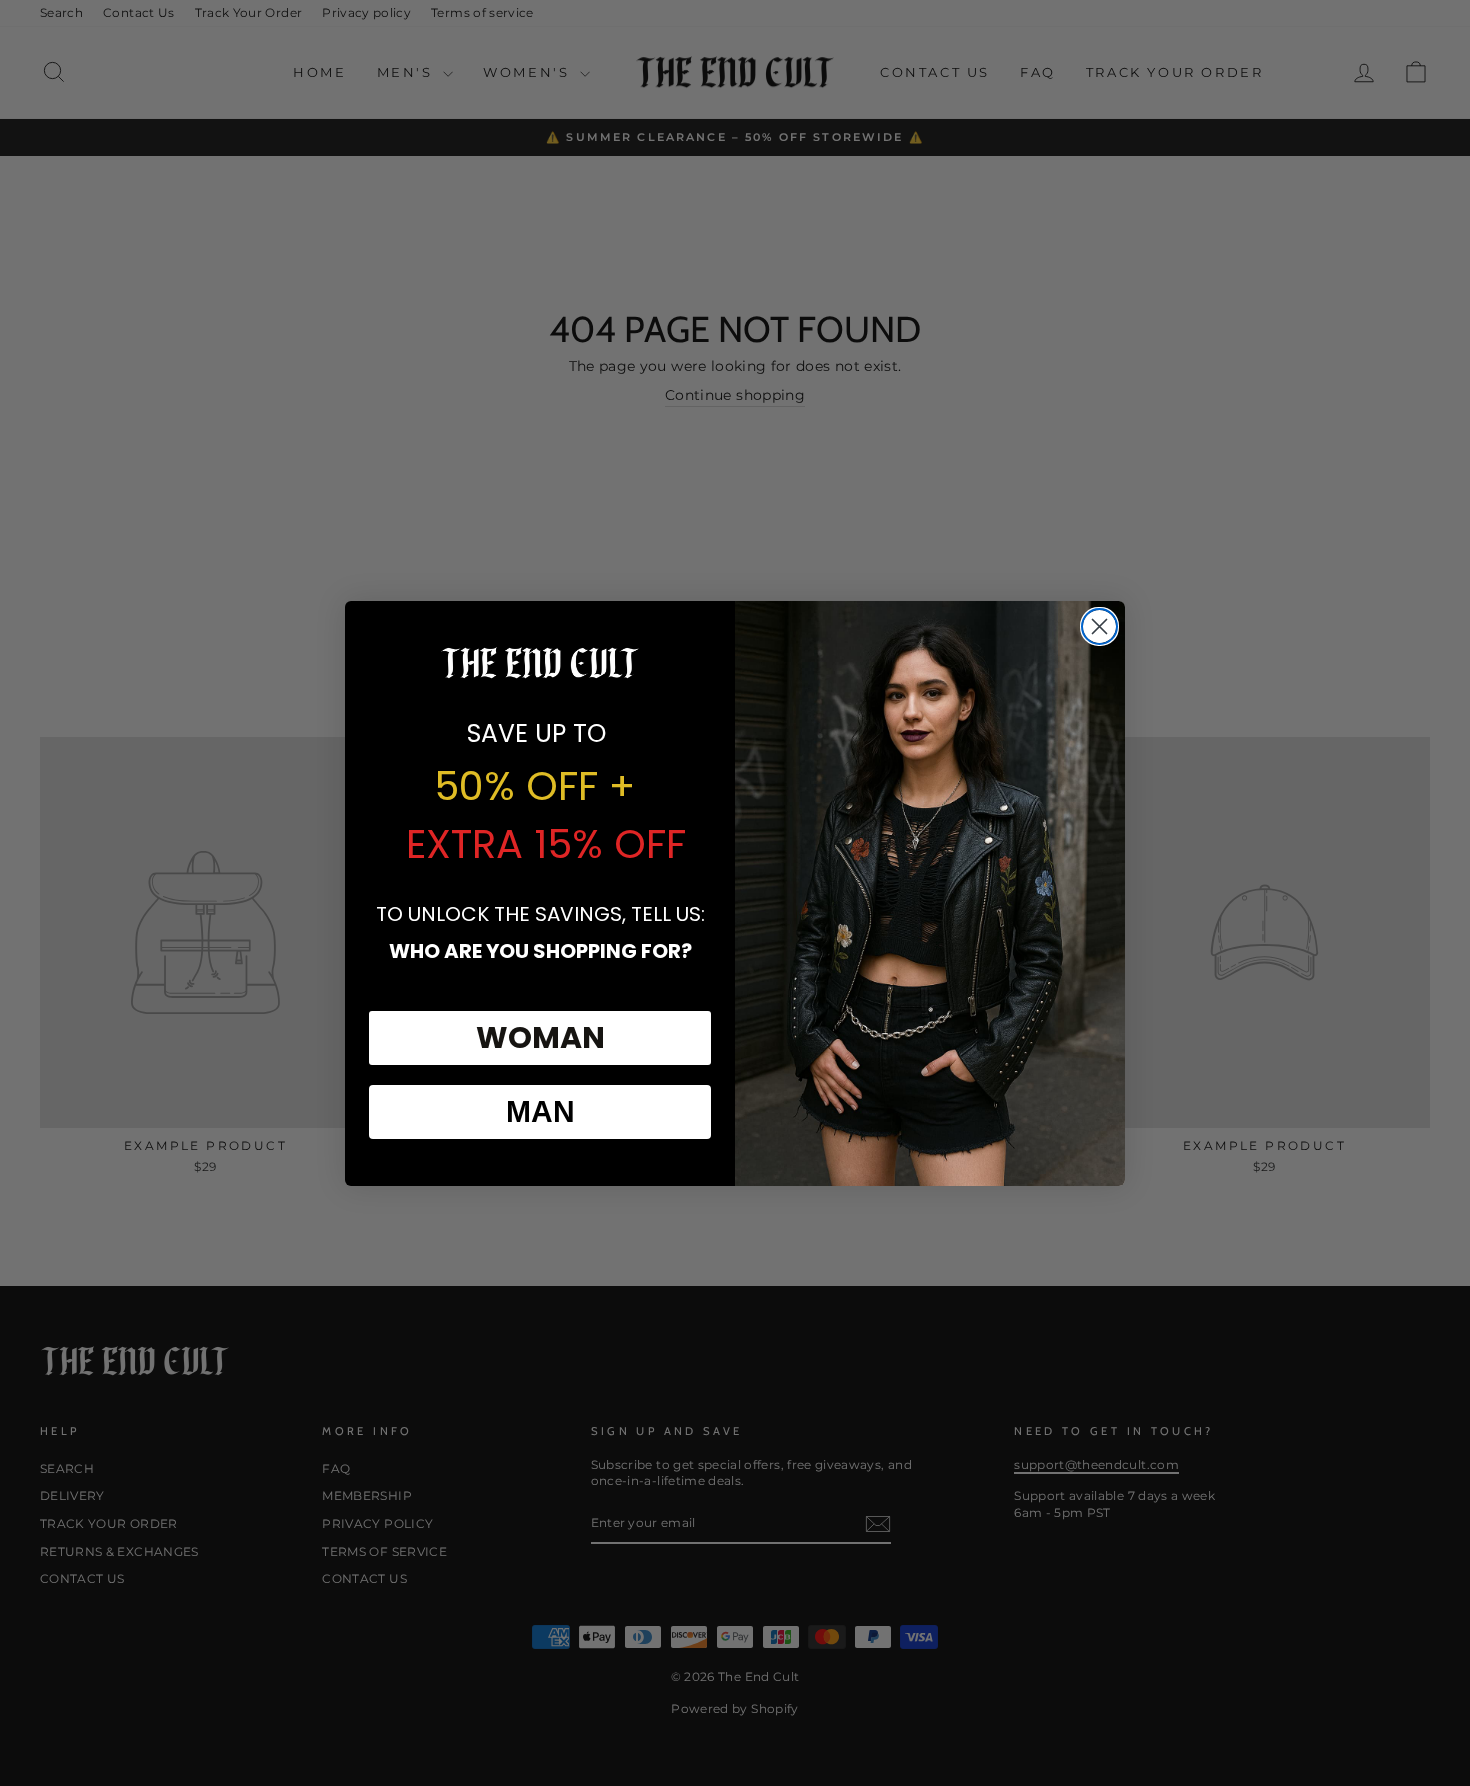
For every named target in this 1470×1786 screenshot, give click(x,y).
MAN (540, 1111)
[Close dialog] (1099, 626)
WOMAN (540, 1037)
